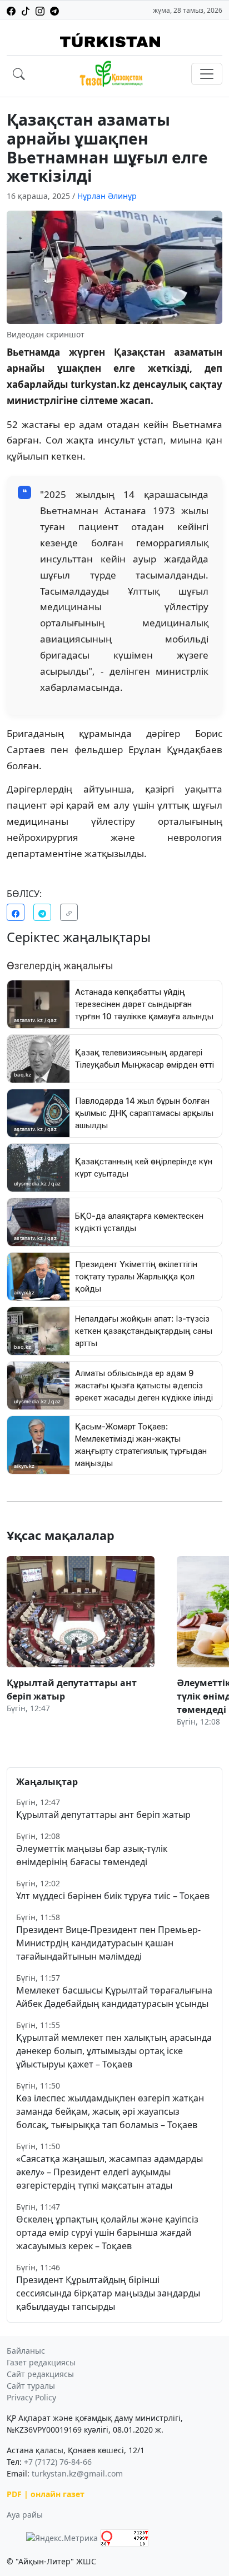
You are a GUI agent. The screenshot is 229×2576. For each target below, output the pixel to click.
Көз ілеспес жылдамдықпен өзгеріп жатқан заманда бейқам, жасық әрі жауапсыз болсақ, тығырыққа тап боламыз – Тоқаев (110, 2111)
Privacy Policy (31, 2397)
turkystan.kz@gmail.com (77, 2473)
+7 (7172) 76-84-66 (58, 2462)
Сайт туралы (31, 2386)
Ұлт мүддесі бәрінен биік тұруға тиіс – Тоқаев (113, 1896)
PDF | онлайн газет (46, 2494)
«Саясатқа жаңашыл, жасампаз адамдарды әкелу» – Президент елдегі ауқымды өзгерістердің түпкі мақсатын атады (109, 2172)
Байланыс (26, 2351)
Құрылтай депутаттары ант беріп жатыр (103, 1815)
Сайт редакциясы (40, 2374)
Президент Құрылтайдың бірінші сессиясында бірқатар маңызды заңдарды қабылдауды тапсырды (108, 2293)
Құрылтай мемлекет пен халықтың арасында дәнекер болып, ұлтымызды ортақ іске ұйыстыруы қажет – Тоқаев (114, 2051)
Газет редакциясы (41, 2362)
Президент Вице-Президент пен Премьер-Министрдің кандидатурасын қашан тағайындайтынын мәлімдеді (108, 1943)
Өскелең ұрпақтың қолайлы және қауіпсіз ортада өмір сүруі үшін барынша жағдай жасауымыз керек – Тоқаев (107, 2233)
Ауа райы (25, 2515)
